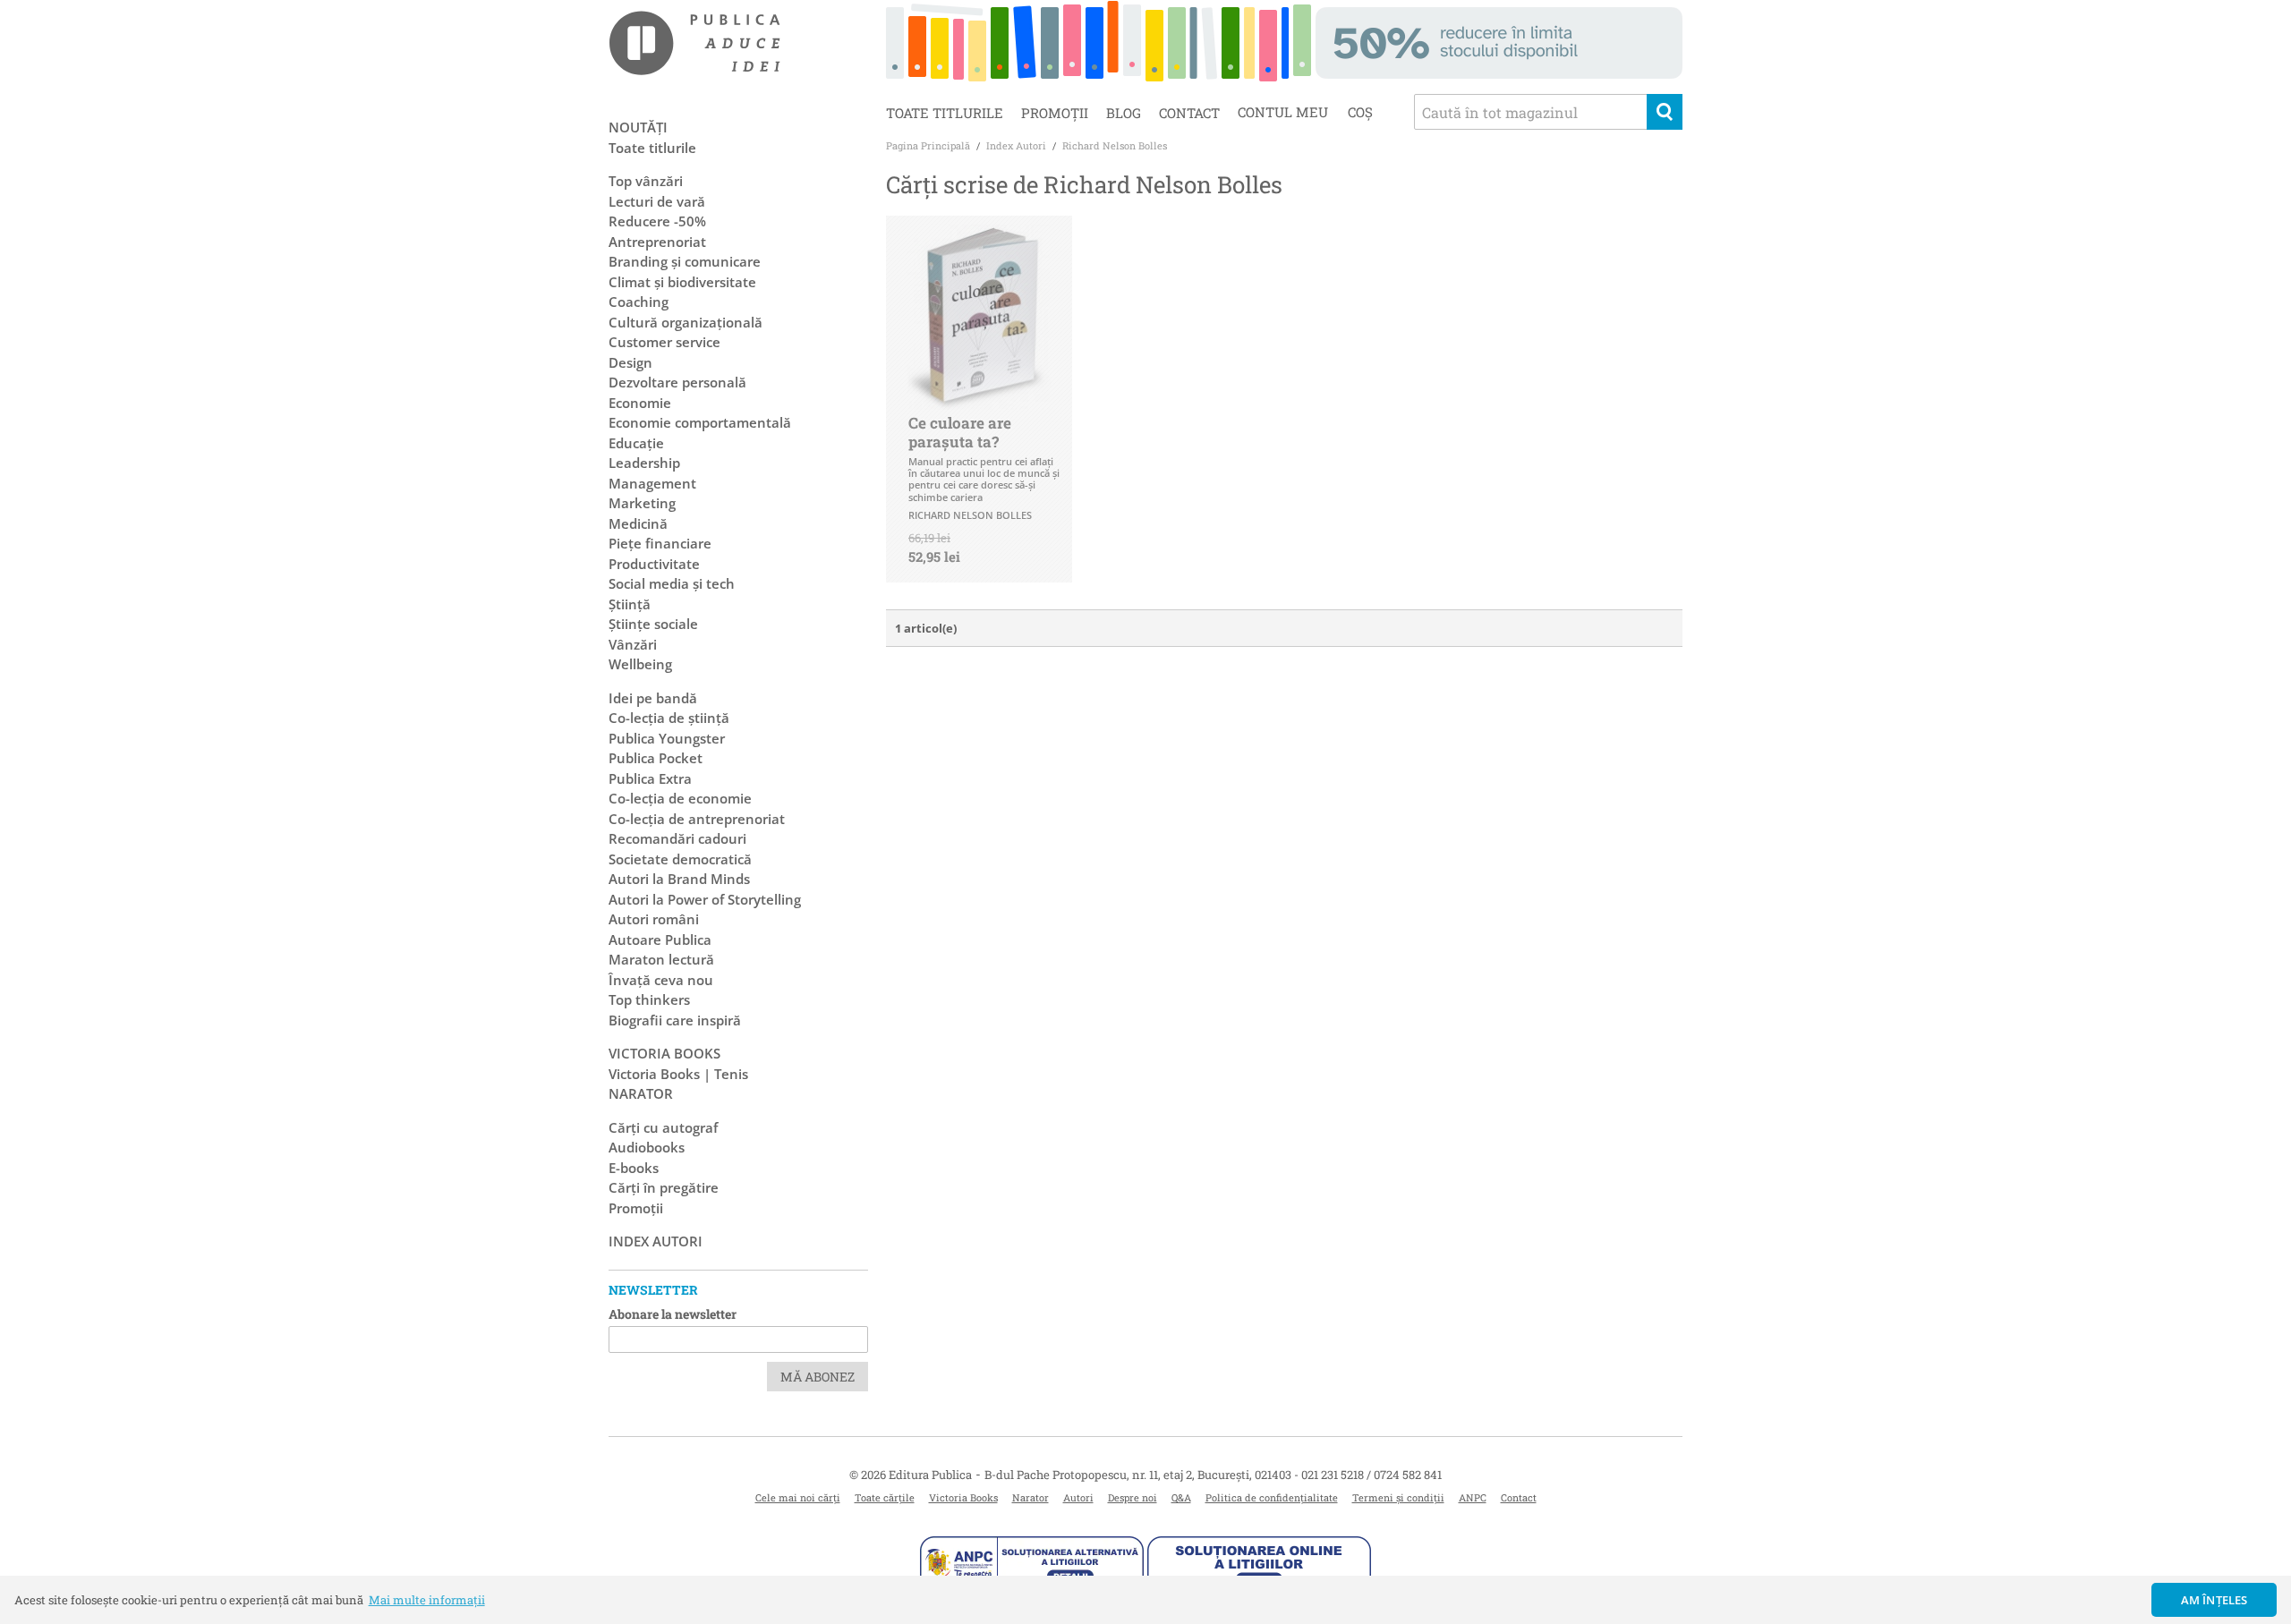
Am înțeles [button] (2214, 1600)
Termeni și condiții (1398, 1497)
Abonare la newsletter (673, 1314)
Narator (1031, 1497)
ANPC (1473, 1497)
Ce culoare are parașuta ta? (960, 432)
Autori (1078, 1497)
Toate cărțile (885, 1497)
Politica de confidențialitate (1272, 1497)
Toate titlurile (945, 113)
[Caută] (1665, 112)
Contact (1189, 113)
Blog (1124, 113)
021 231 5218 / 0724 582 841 (1371, 1475)
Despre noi (1133, 1497)
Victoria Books (963, 1497)
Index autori (656, 1241)
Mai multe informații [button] (427, 1600)
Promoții (1055, 113)
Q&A (1181, 1497)
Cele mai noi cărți (798, 1497)
